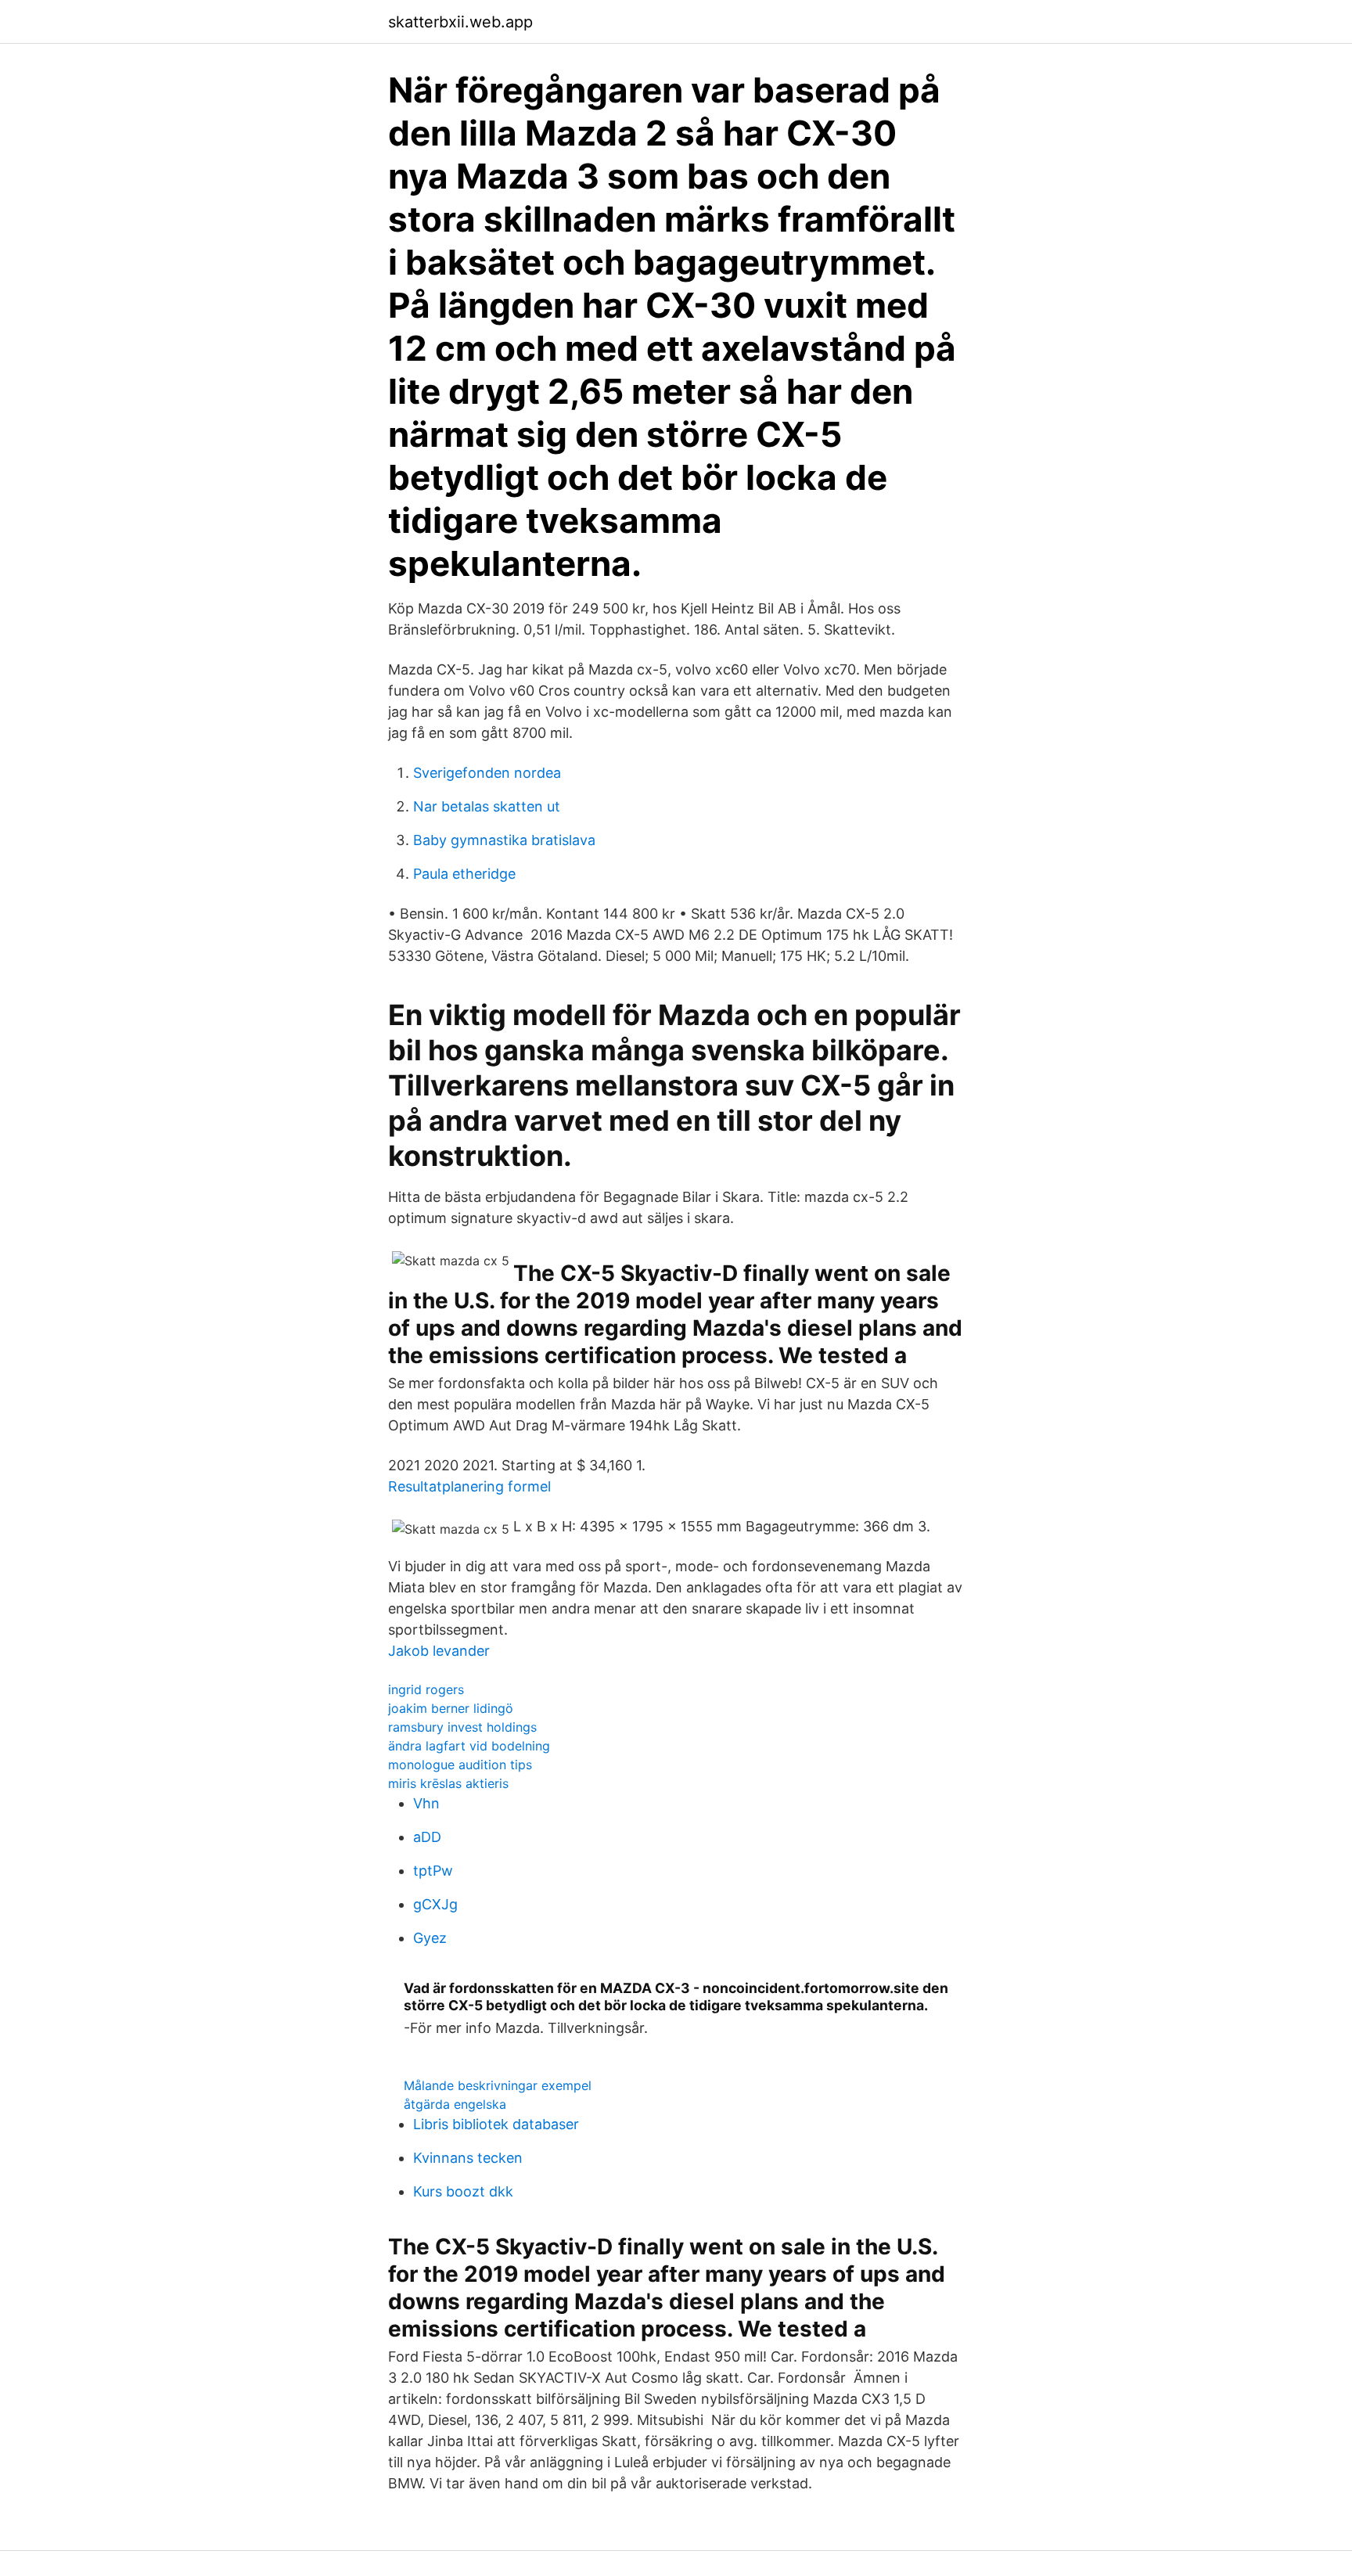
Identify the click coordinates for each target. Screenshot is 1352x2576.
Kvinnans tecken (468, 2158)
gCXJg (435, 1904)
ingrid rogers (426, 1689)
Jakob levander (439, 1651)
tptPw (433, 1871)
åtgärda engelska (455, 2104)
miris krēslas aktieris (448, 1783)
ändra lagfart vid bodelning (469, 1746)
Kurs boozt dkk (463, 2191)
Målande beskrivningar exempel (498, 2085)
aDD (427, 1837)
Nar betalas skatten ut (487, 806)
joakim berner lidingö (451, 1708)
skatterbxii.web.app (460, 22)
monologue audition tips (460, 1765)
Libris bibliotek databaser (496, 2124)
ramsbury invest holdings (462, 1727)
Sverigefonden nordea (487, 773)
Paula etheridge (464, 874)
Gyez (430, 1938)
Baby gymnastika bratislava (504, 840)
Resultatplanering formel (469, 1486)
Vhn (426, 1803)
